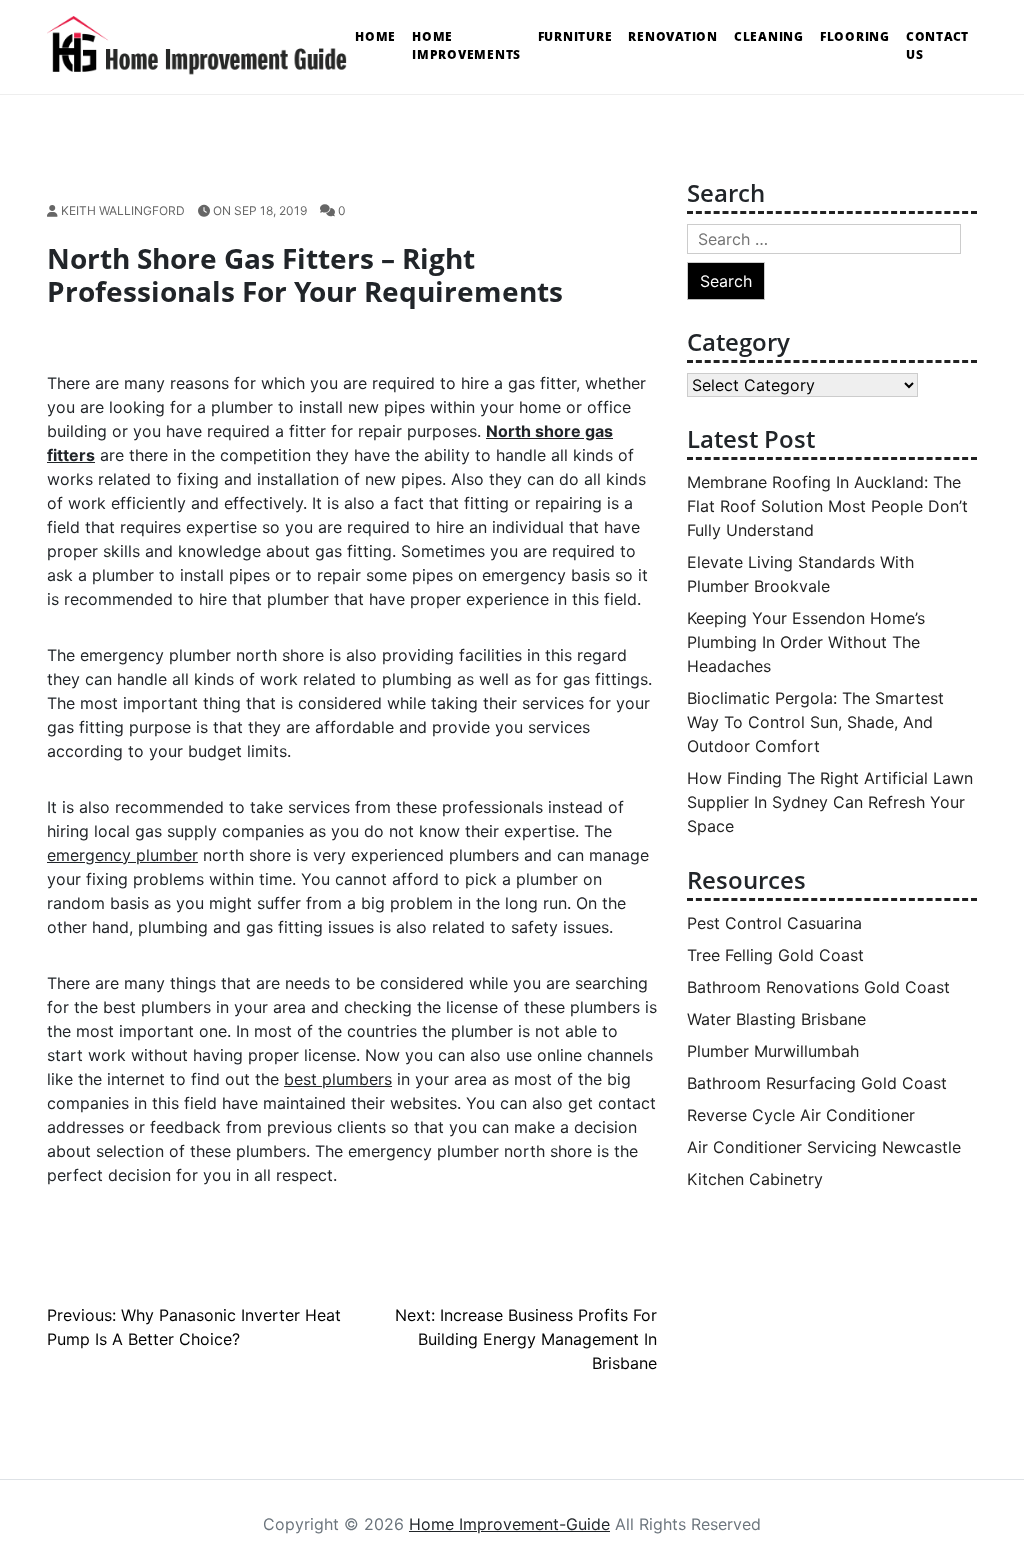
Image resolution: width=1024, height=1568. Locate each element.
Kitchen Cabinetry (755, 1179)
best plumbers (338, 1079)
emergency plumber (122, 855)
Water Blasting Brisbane (776, 1019)
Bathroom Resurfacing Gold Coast (817, 1083)
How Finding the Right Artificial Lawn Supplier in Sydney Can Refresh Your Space (830, 802)
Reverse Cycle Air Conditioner (801, 1115)
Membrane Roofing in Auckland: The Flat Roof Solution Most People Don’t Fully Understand (827, 506)
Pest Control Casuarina (774, 923)
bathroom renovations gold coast (818, 987)
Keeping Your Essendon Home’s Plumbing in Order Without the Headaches (806, 642)
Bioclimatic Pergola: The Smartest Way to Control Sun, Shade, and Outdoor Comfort (815, 722)
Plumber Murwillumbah (773, 1051)
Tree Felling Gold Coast (775, 955)
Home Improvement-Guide (509, 1524)
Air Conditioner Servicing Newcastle (824, 1147)
